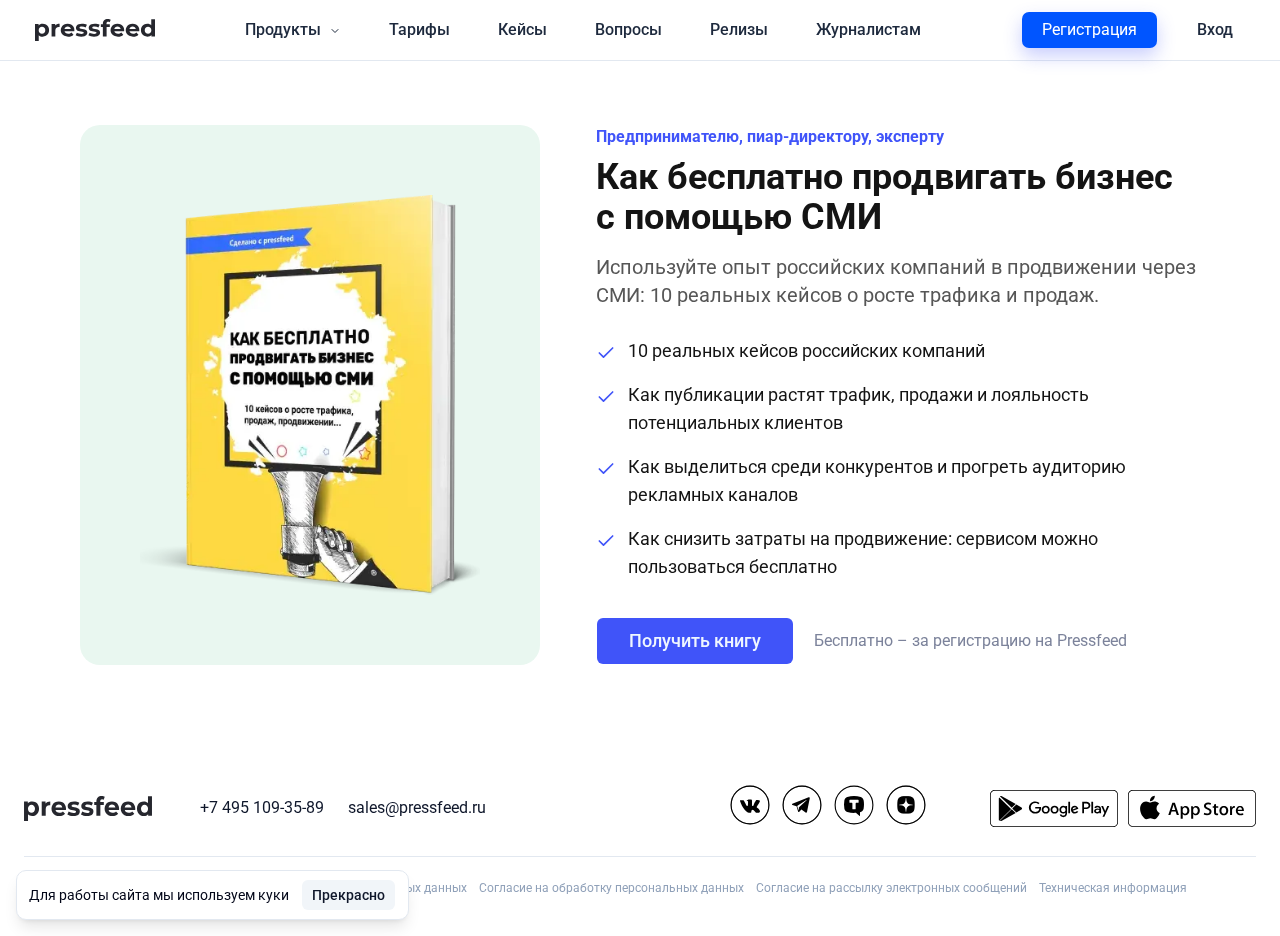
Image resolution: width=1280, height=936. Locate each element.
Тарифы (419, 29)
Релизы (739, 29)
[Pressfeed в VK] (750, 805)
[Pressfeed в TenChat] (854, 805)
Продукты (283, 29)
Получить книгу (695, 640)
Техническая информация (1113, 888)
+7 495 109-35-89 (262, 807)
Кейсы (522, 29)
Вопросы (628, 29)
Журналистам (868, 29)
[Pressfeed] (95, 30)
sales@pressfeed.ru (417, 807)
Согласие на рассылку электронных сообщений (891, 888)
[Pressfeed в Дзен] (906, 805)
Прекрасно (348, 895)
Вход (1215, 29)
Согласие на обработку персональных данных (611, 888)
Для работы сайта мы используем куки (159, 895)
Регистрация (1089, 29)
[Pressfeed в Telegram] (802, 805)
